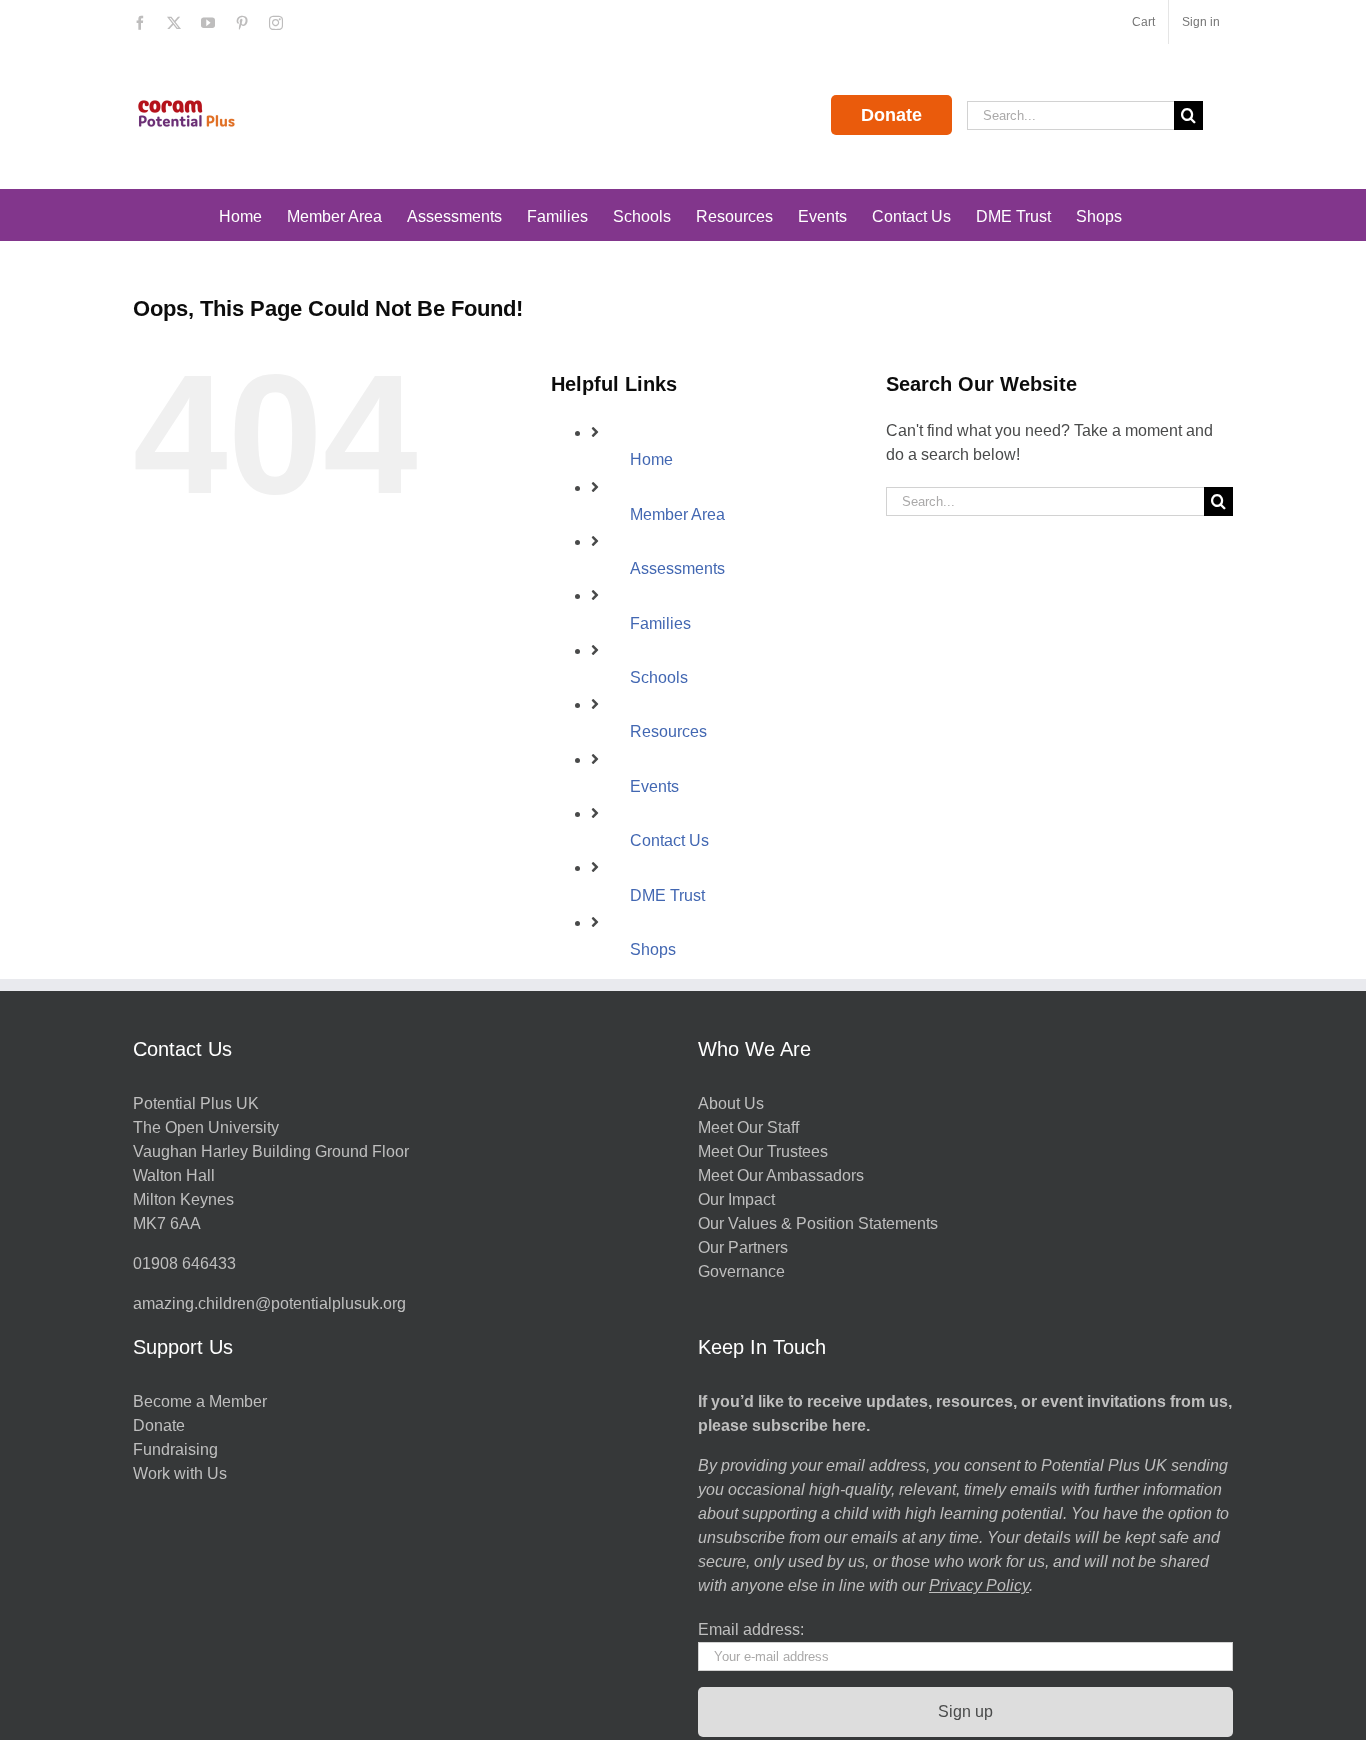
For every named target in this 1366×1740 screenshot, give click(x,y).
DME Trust (667, 895)
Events (654, 786)
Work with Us (180, 1473)
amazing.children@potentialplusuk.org (269, 1303)
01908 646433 (184, 1263)
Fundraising (175, 1449)
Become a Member (200, 1401)
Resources (668, 731)
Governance (741, 1271)
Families (660, 623)
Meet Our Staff (748, 1127)
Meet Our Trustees (763, 1151)
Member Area (677, 514)
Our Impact (738, 1199)
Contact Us (669, 840)
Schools (659, 677)
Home (651, 459)
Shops (653, 949)
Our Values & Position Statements (818, 1223)
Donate (891, 115)
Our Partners (743, 1247)
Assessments (677, 568)
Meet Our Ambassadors (781, 1175)
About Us (731, 1103)
